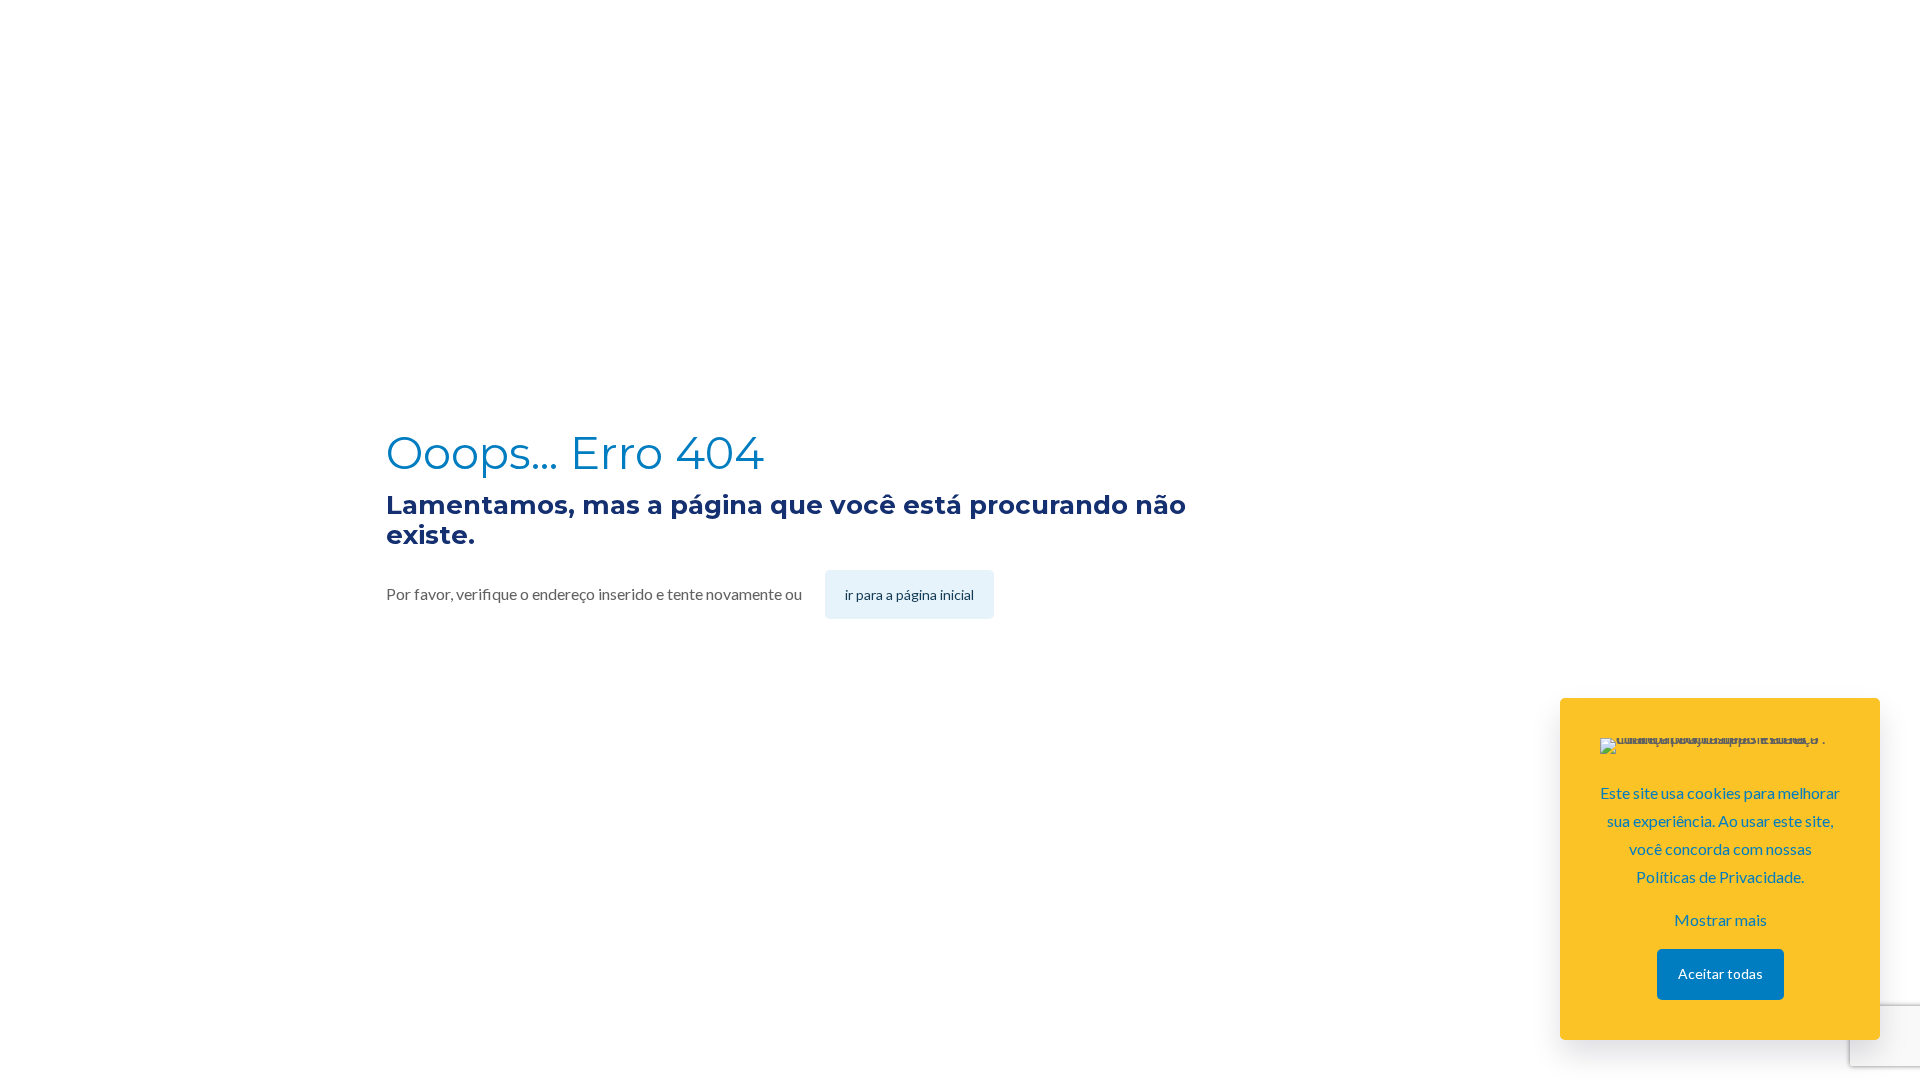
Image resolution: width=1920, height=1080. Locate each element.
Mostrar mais (1720, 919)
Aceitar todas (1720, 973)
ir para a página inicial (909, 594)
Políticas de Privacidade (1718, 876)
